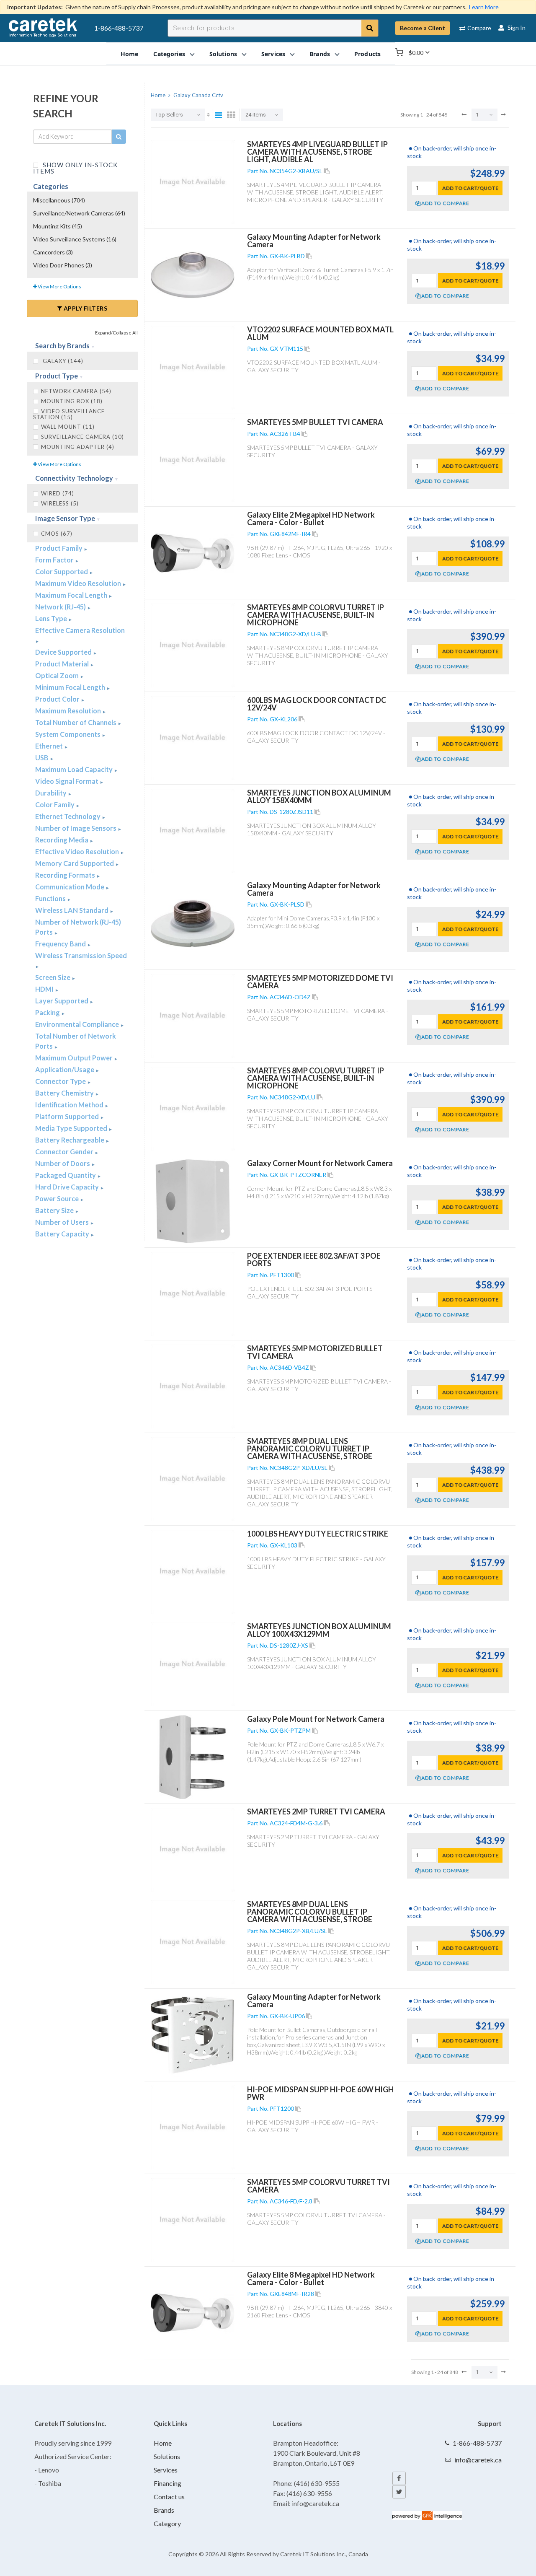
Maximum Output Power (75, 1058)
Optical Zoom (58, 675)
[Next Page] (503, 114)
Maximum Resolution (69, 711)
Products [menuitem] (367, 53)
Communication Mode (70, 887)
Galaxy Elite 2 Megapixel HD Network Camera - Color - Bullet (311, 518)
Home (163, 2443)
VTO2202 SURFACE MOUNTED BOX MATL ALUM (320, 333)
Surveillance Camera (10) (82, 437)
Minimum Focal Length (71, 687)
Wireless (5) (60, 503)
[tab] (82, 346)
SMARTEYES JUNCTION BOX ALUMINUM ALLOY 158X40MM (319, 796)
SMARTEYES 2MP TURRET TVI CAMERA (316, 1811)
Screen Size (53, 977)
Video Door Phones (63, 265)
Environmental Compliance (78, 1024)
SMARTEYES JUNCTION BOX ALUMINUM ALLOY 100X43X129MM (319, 1630)
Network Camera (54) (76, 391)
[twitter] (399, 2492)
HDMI (45, 989)
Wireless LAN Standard (72, 910)
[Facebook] (399, 2478)
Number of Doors (63, 1163)
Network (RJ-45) (61, 607)
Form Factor (55, 560)
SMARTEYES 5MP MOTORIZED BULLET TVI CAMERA (315, 1352)
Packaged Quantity (66, 1175)
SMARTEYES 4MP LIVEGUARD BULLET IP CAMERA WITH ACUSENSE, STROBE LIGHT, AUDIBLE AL (317, 152)
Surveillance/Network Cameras (79, 213)
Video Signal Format (67, 781)
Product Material (63, 664)
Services (166, 2470)
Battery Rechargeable (70, 1140)
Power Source (58, 1199)
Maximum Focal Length (72, 595)
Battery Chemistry (65, 1093)
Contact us (169, 2497)
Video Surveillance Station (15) (69, 414)
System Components (68, 734)
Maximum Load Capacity (75, 769)
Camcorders (53, 252)
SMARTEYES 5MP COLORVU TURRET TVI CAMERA (318, 2186)
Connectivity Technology (75, 478)
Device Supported (64, 652)
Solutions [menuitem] (223, 53)
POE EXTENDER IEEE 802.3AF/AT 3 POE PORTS (314, 1259)
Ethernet (50, 746)
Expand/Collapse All (116, 333)
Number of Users (63, 1222)
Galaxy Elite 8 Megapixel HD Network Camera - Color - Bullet (311, 2278)
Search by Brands (63, 346)
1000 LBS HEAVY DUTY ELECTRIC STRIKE (318, 1534)
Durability (52, 793)
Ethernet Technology (68, 816)
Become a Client (423, 28)
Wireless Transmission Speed (81, 955)
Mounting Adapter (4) (78, 447)
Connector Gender (65, 1152)
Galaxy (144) (62, 361)
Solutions (167, 2456)
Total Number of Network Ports (76, 1041)
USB (43, 758)
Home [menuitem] (130, 53)
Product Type (57, 376)
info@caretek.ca (478, 2460)
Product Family (59, 548)
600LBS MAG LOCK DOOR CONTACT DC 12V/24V (317, 704)
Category (167, 2523)
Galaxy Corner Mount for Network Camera (320, 1163)
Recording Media (62, 840)
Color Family (55, 805)
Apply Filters (85, 308)
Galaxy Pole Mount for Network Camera (316, 1719)
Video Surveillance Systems (75, 239)
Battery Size (55, 1210)
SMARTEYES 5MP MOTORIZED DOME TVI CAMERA (320, 982)
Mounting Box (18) (72, 401)
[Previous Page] (464, 114)
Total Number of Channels (76, 722)
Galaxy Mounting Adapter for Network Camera (314, 241)
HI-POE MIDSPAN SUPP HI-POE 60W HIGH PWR (320, 2093)
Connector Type (61, 1081)
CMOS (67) (57, 534)
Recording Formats (66, 875)
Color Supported (62, 571)
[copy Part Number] (327, 171)
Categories (51, 186)
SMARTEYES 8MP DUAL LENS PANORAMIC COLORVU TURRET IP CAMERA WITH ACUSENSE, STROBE (310, 1449)
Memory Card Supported (75, 863)
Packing (48, 1012)
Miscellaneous (59, 200)
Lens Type (52, 618)
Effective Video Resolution (78, 851)
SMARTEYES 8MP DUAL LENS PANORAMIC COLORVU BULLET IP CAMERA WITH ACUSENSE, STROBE (310, 1912)
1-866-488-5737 (119, 28)
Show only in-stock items (75, 167)
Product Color (58, 699)
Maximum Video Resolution (79, 583)
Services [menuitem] (273, 53)
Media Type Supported (72, 1128)
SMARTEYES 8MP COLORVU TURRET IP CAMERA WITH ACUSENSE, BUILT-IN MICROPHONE (316, 615)
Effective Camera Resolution (80, 630)
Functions (51, 898)
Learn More (484, 7)
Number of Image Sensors (76, 828)
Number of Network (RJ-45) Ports (78, 927)
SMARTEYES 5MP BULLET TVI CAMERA (315, 422)
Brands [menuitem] (320, 53)
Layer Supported (62, 1001)
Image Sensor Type (66, 518)
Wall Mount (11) (68, 427)
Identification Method (70, 1105)
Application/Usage (65, 1069)
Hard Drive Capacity (68, 1187)
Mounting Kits (58, 226)
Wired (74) (58, 493)
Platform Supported (68, 1116)
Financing (167, 2483)
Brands (164, 2510)
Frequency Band (61, 944)
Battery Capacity (63, 1234)
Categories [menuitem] (169, 53)
